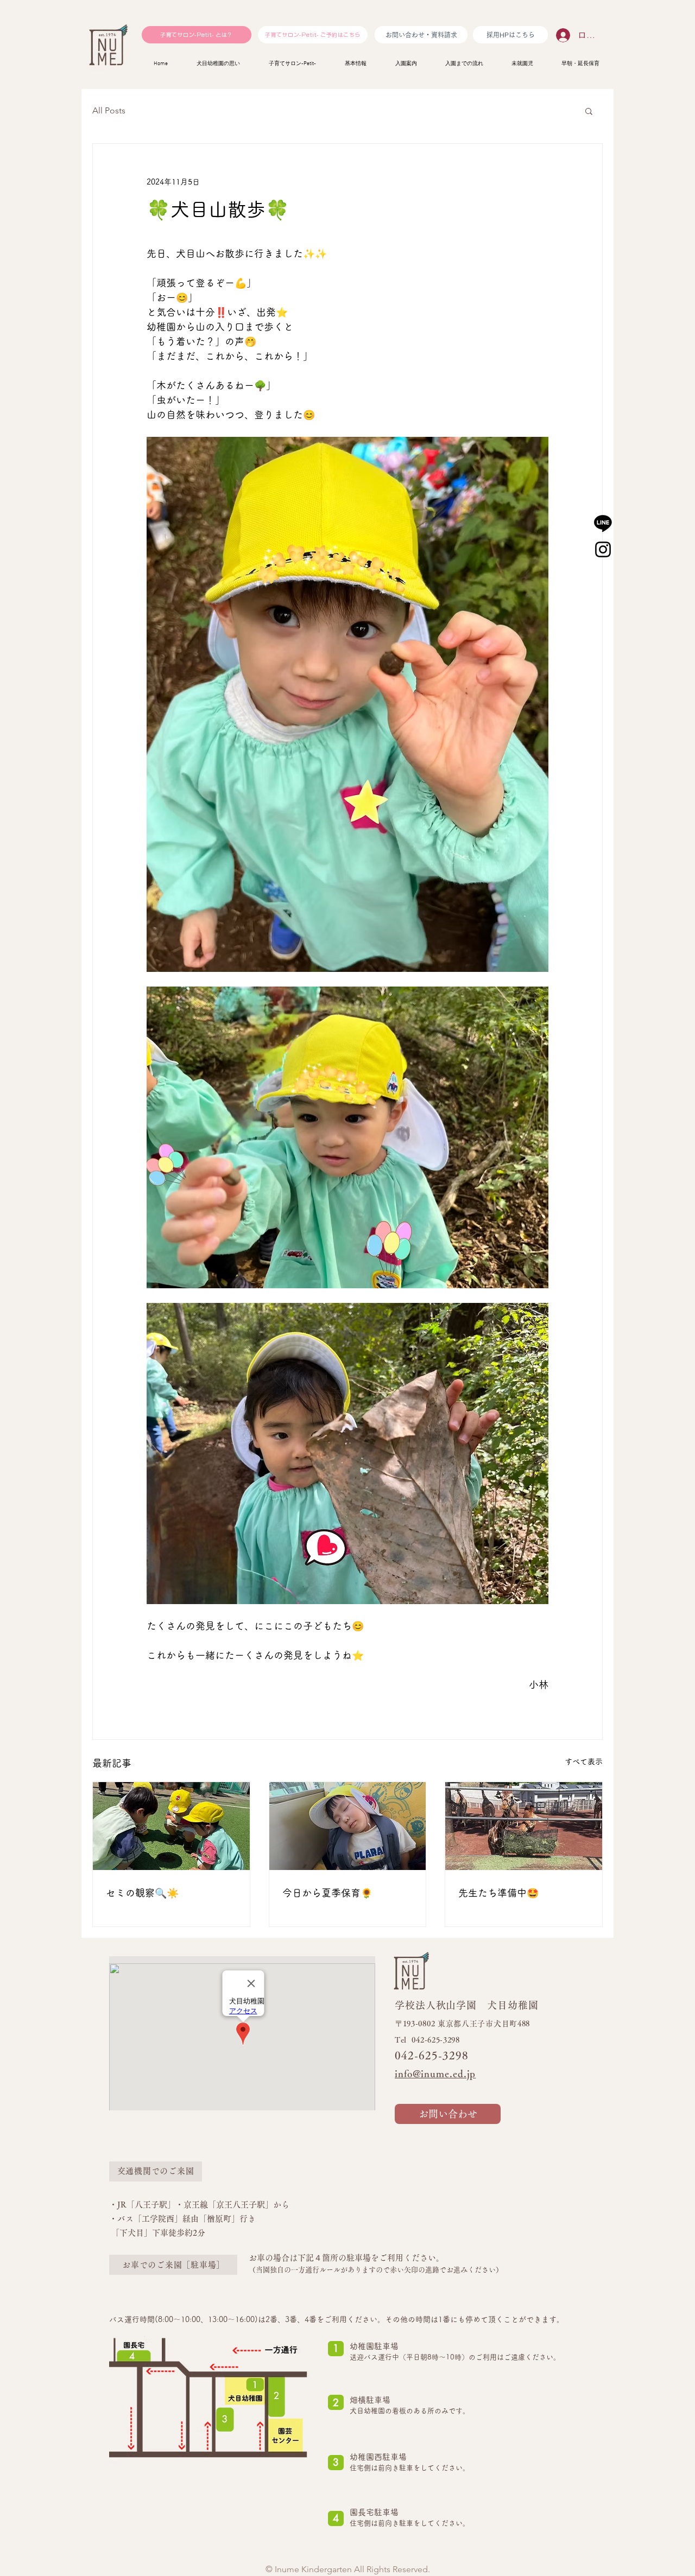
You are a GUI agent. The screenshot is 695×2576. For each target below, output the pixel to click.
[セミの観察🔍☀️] (171, 1826)
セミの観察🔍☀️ (142, 1893)
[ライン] (603, 523)
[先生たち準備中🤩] (524, 1826)
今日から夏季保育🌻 (327, 1893)
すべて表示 (584, 1761)
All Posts (109, 110)
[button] (589, 111)
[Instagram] (603, 549)
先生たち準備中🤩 (498, 1893)
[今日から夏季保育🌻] (348, 1826)
